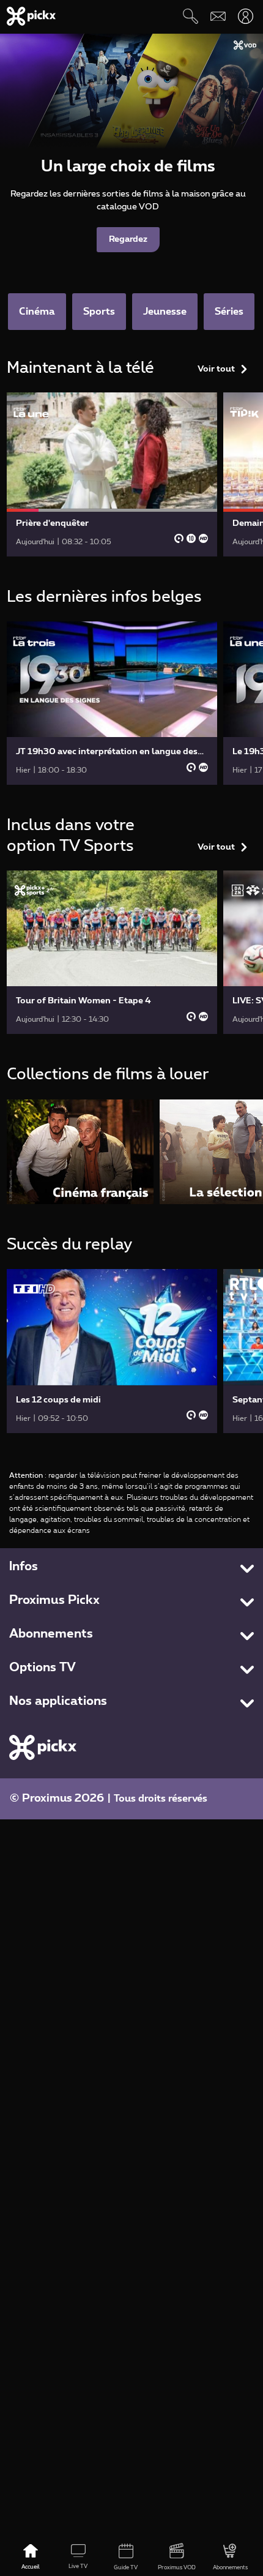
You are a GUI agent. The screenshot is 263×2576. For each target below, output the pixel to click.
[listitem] (80, 1152)
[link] (112, 474)
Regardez (128, 239)
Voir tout (216, 369)
